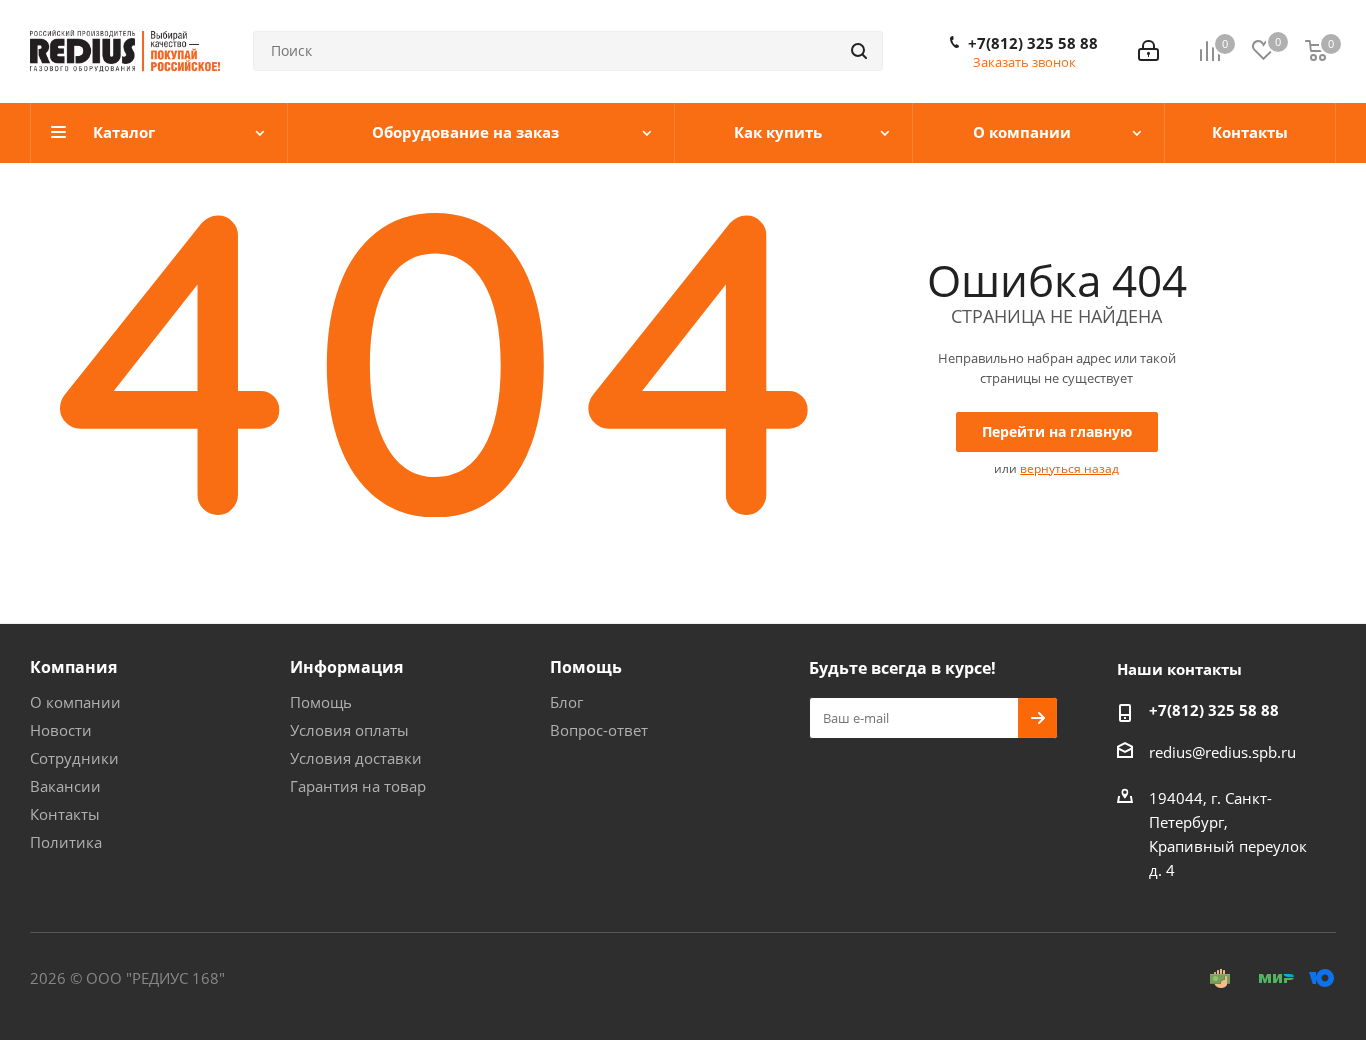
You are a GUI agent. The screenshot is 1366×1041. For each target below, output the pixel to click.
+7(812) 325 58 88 (1033, 43)
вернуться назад (1069, 468)
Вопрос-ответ (599, 730)
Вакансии (65, 786)
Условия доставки (356, 758)
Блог (566, 702)
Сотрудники (74, 758)
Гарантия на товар (358, 786)
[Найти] (859, 51)
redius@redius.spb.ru (1222, 752)
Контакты (65, 814)
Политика (66, 842)
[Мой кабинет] (1148, 51)
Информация (346, 667)
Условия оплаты (349, 730)
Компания (73, 667)
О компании (75, 702)
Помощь (321, 702)
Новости (61, 730)
